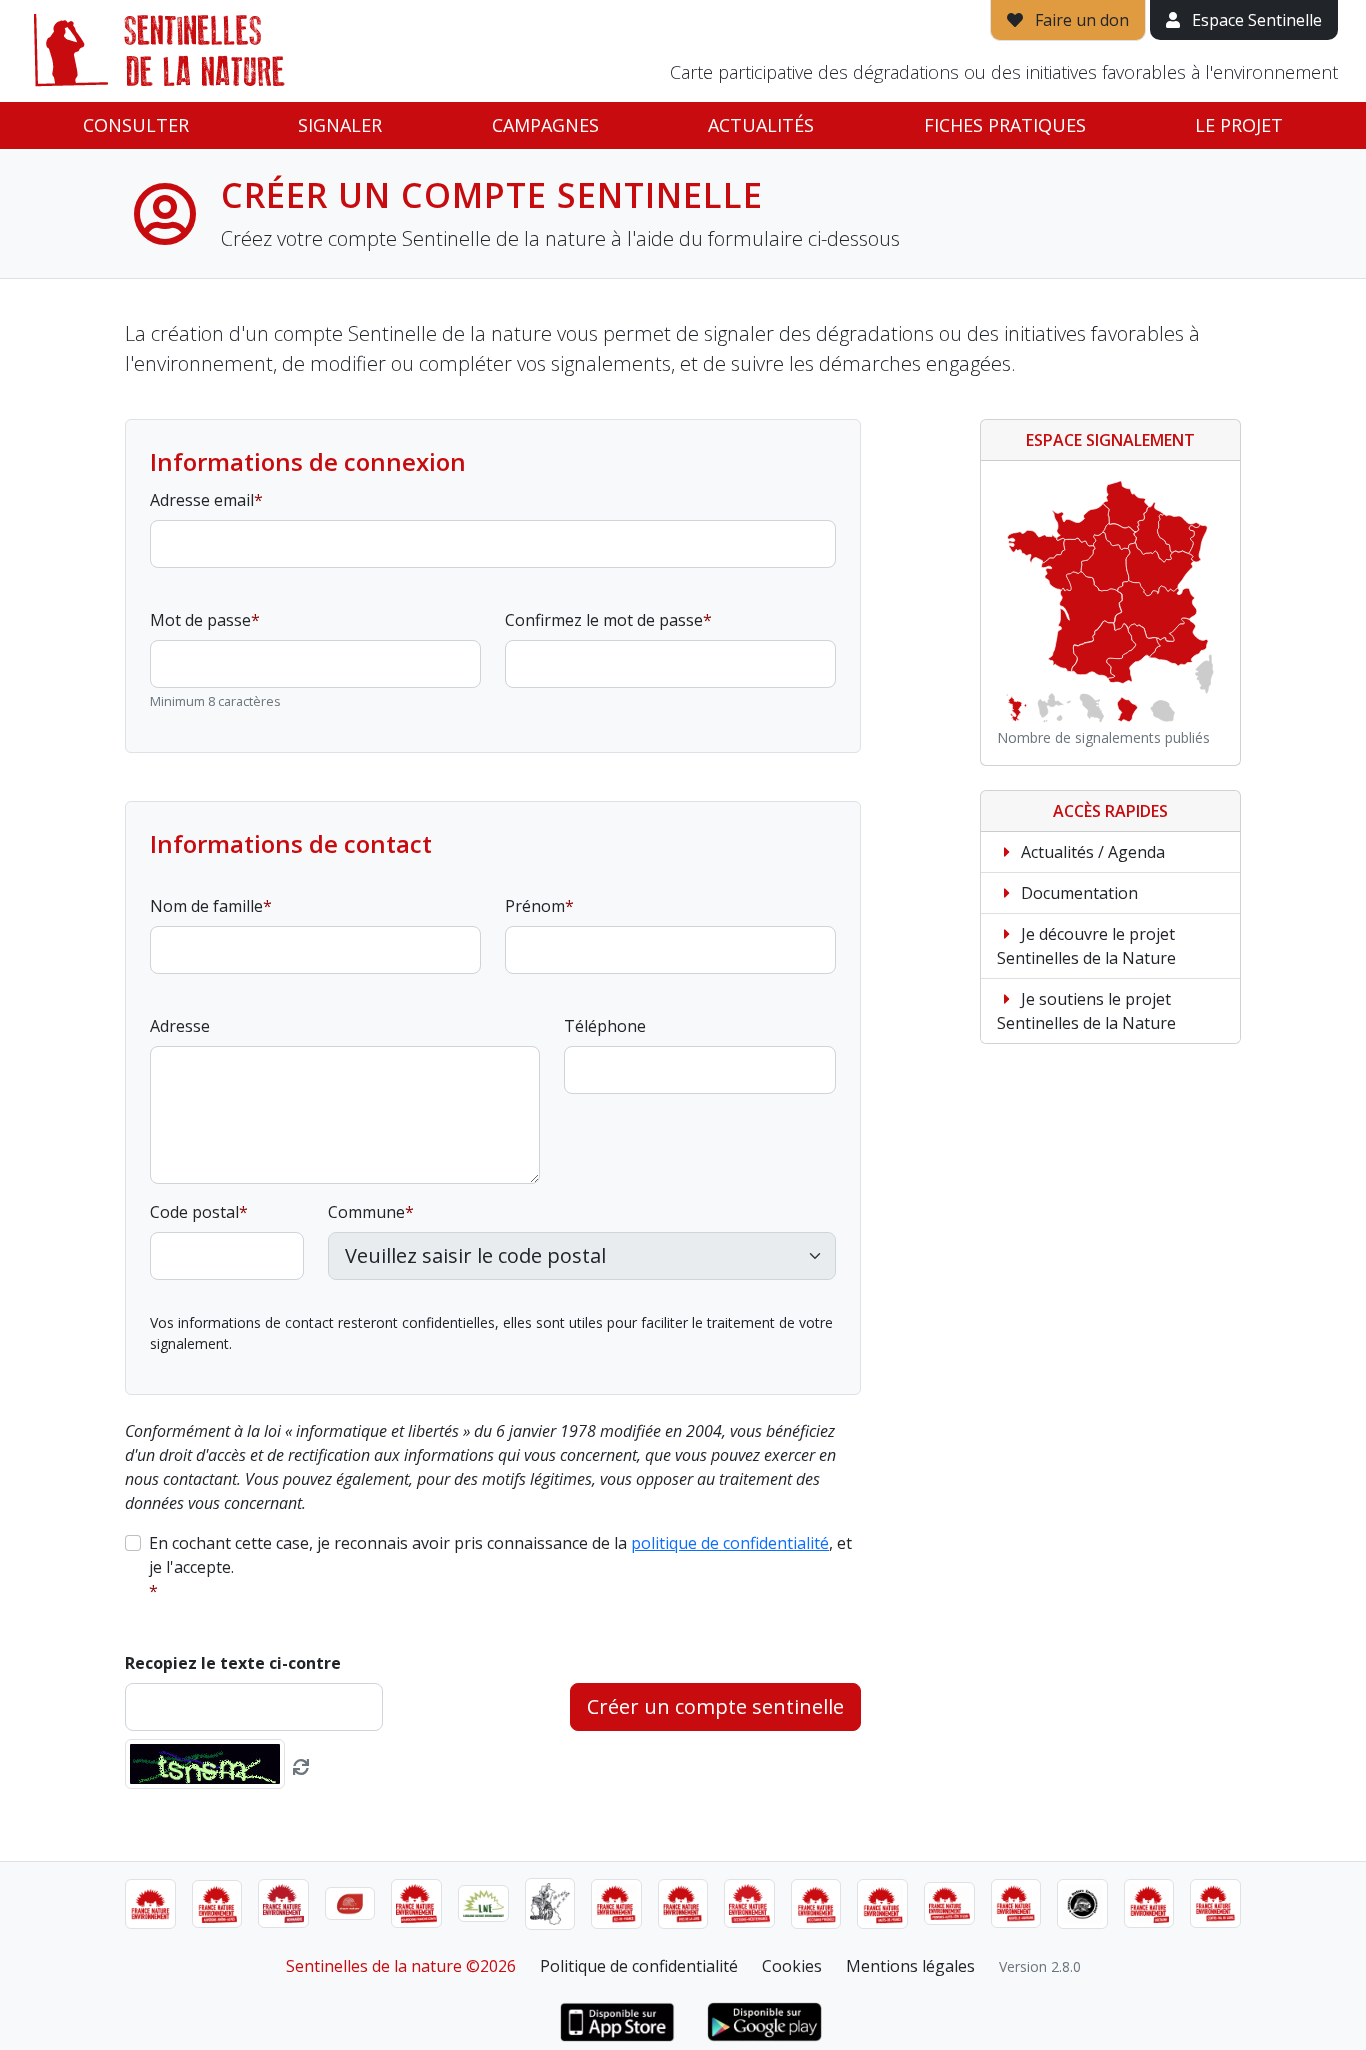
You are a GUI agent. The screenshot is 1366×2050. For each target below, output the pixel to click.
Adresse (180, 1026)
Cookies (792, 1966)
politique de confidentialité (730, 1543)
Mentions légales (910, 1966)
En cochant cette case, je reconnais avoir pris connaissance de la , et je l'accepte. (500, 1555)
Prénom (535, 906)
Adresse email (202, 500)
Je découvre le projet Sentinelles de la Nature (1086, 946)
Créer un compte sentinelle (715, 1706)
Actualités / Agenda (1091, 852)
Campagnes (545, 125)
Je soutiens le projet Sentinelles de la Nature (1086, 1011)
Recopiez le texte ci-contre (233, 1663)
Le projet (1239, 125)
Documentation (1077, 893)
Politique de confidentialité (639, 1966)
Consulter (136, 125)
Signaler (340, 125)
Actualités (761, 125)
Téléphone (605, 1026)
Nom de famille (206, 906)
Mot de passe (200, 620)
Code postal (194, 1212)
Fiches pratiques (1005, 125)
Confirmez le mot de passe (604, 620)
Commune (366, 1212)
